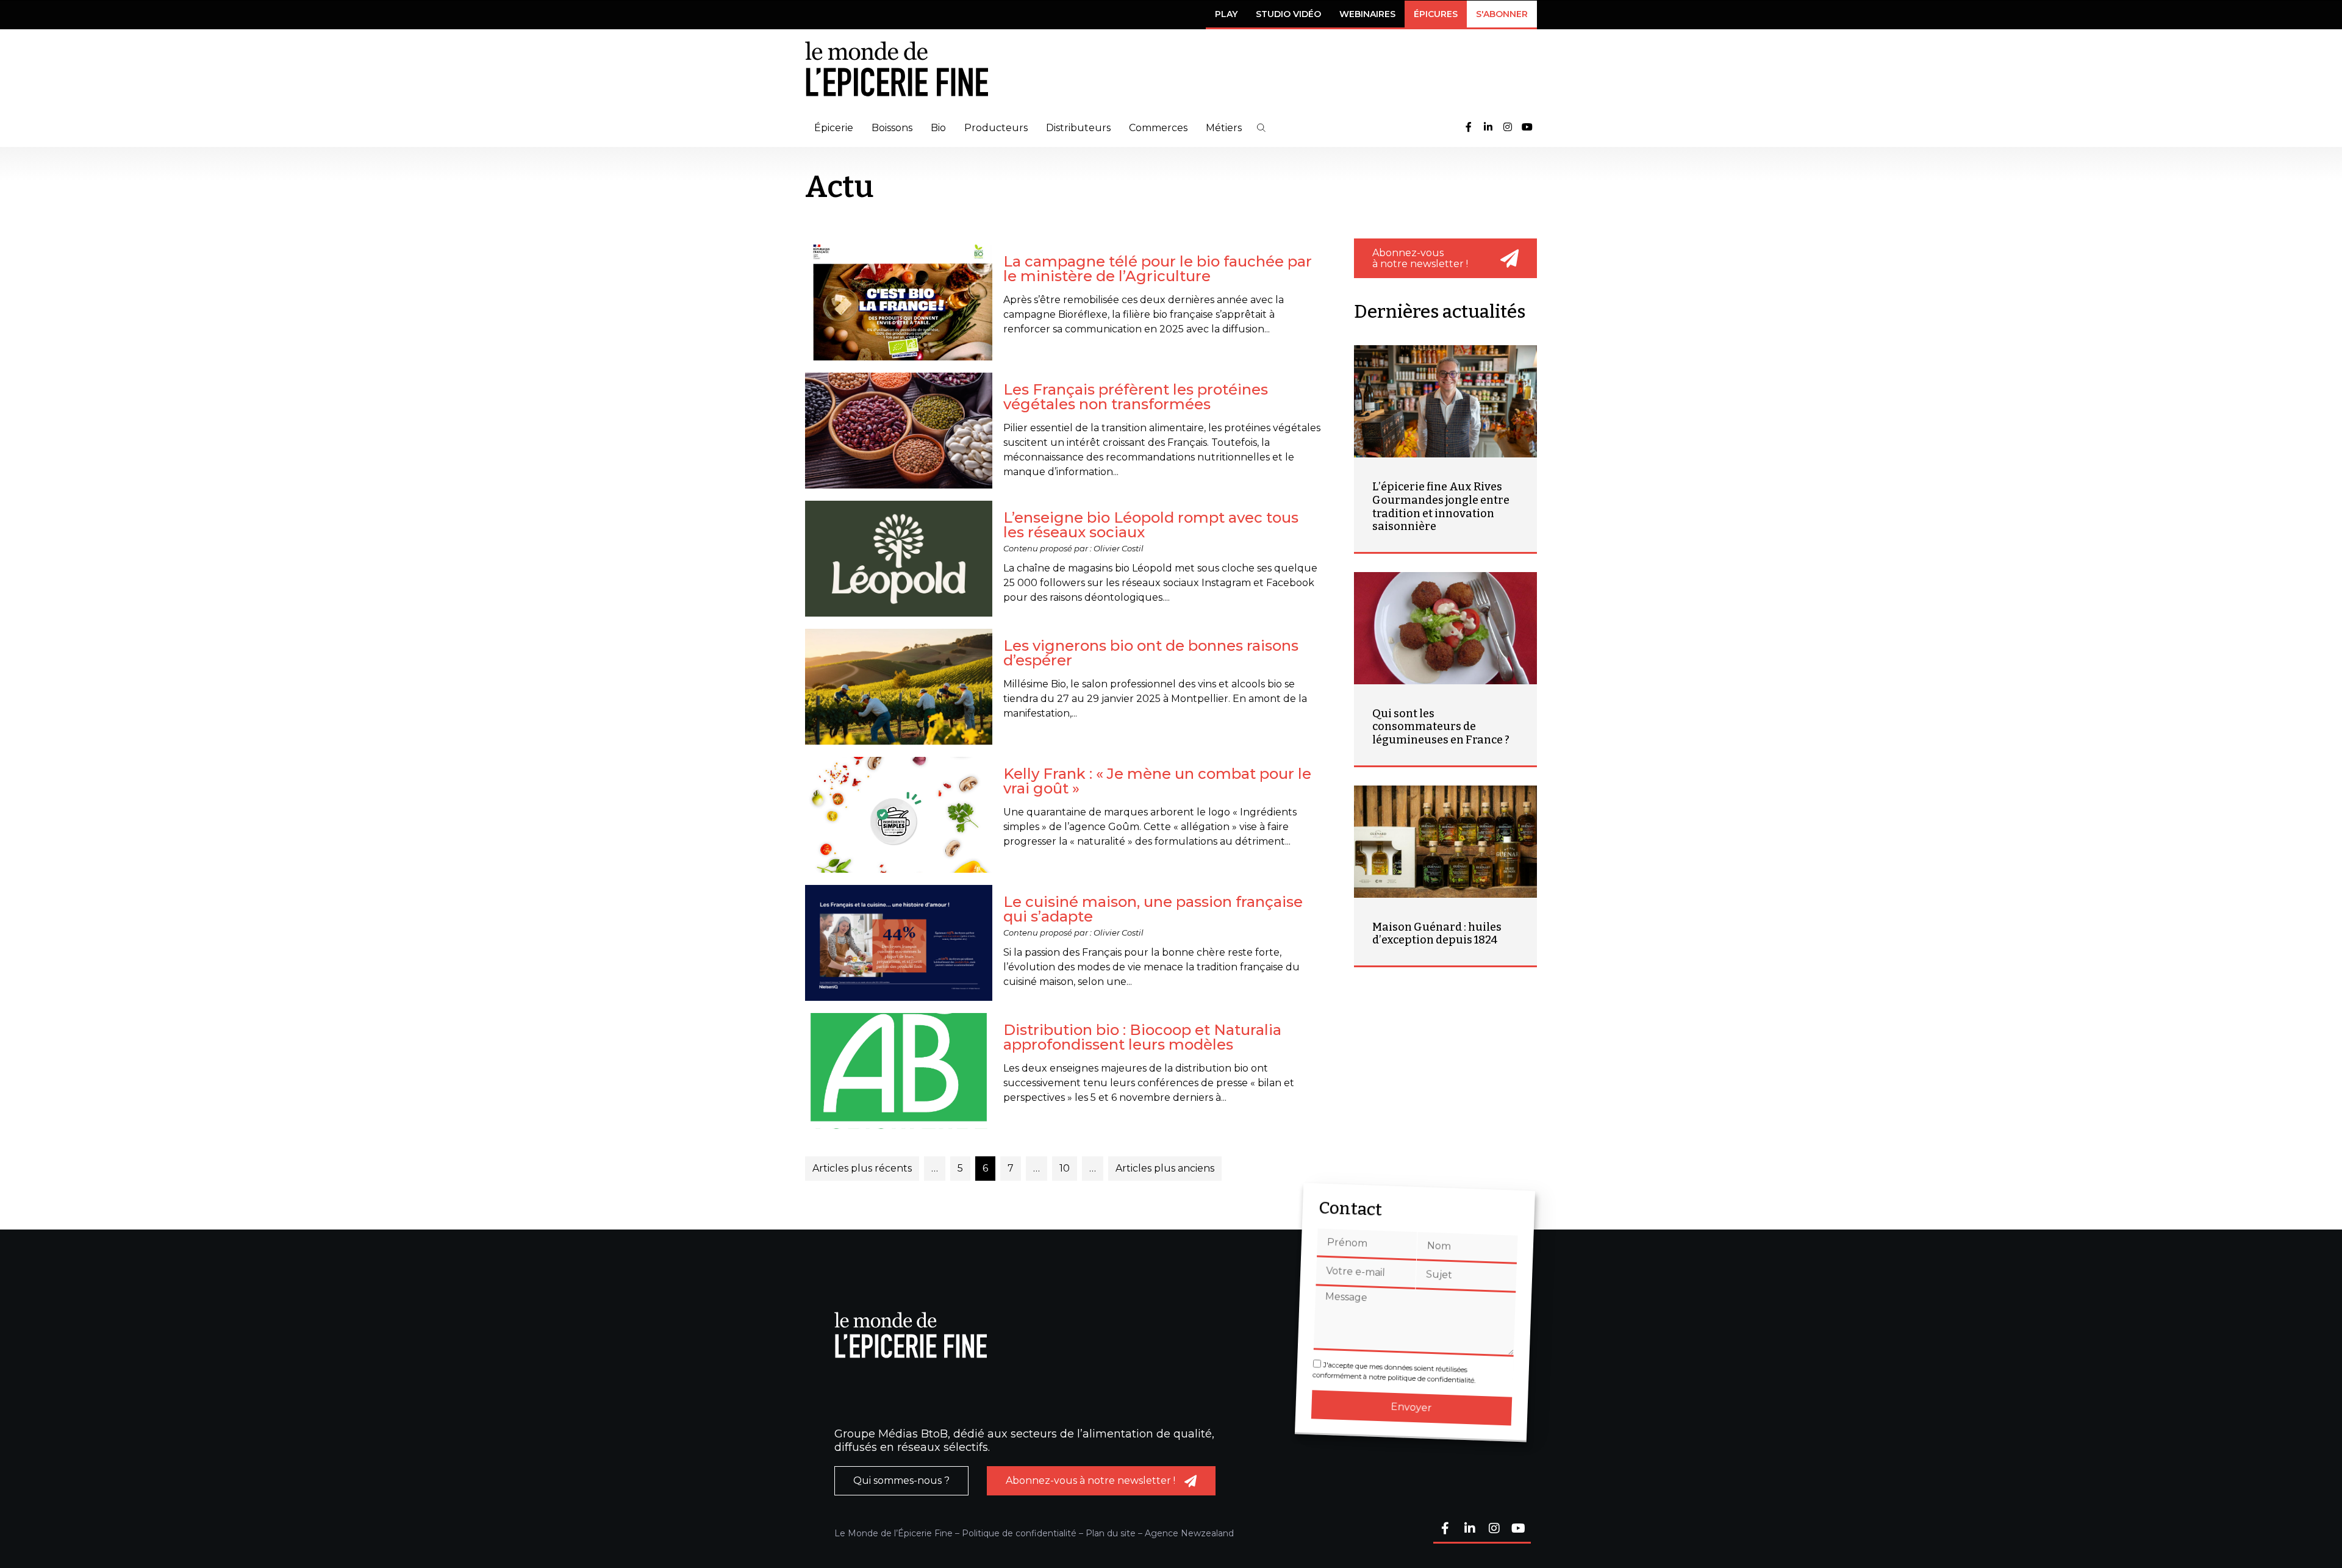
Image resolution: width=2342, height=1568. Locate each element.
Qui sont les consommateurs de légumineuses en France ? (1441, 727)
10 (1065, 1168)
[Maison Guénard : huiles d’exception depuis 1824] (1445, 842)
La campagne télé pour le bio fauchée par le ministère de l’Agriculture (1158, 269)
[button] (1261, 128)
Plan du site (1111, 1533)
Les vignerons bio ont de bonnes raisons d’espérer (1151, 653)
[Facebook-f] (1469, 128)
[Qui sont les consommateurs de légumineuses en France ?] (1445, 628)
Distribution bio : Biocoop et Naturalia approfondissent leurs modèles (1142, 1037)
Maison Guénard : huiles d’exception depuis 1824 (1437, 934)
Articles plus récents (862, 1168)
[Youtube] (1527, 128)
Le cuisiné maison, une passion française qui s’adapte (1153, 909)
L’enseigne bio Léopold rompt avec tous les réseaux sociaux (1151, 525)
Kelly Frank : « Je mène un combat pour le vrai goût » (1157, 781)
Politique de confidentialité (1019, 1533)
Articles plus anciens (1165, 1168)
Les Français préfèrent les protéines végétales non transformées (1136, 397)
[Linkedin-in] (1488, 128)
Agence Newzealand (1189, 1533)
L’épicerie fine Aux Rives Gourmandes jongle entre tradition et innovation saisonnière (1441, 507)
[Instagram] (1508, 128)
